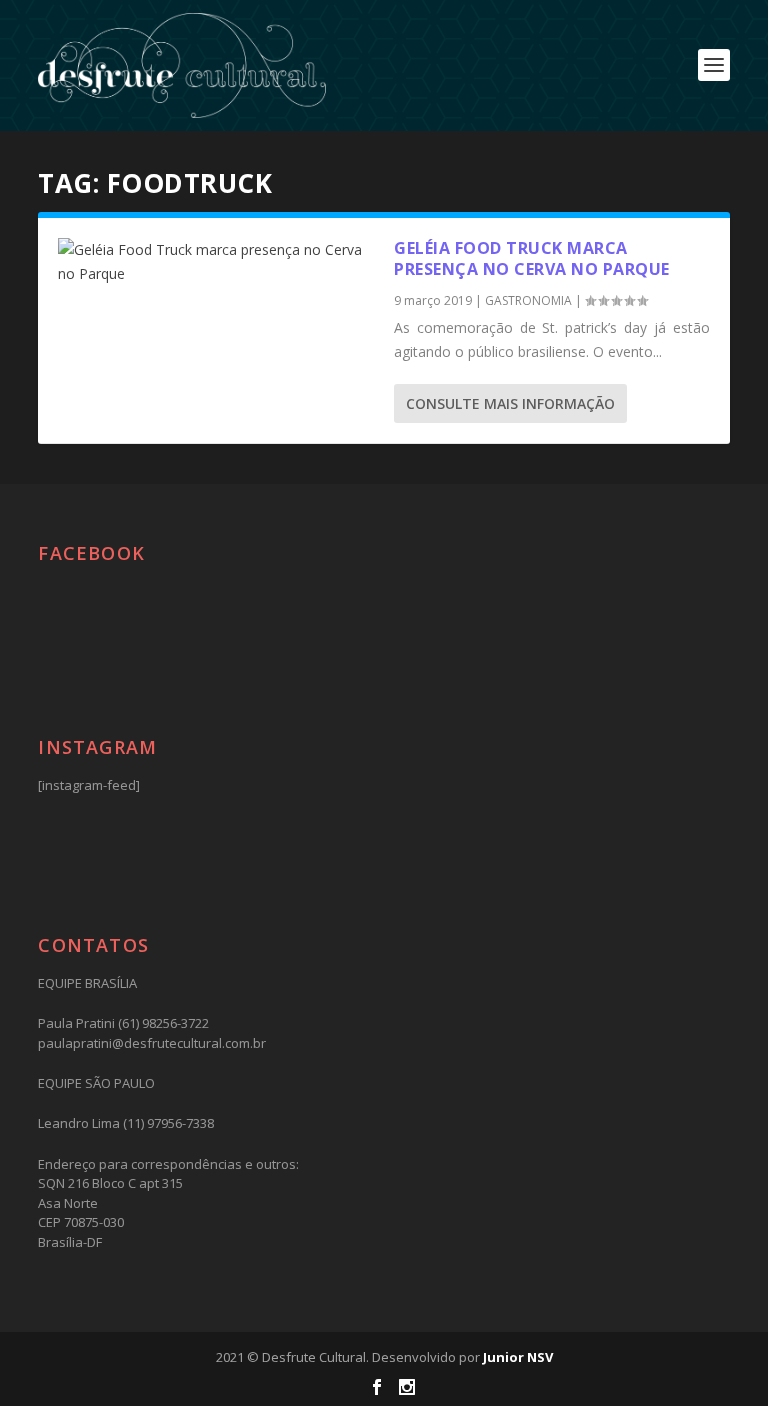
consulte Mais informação (510, 403)
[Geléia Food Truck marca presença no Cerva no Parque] (216, 262)
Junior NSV (518, 1357)
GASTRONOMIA (528, 300)
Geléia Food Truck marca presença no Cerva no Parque (532, 258)
